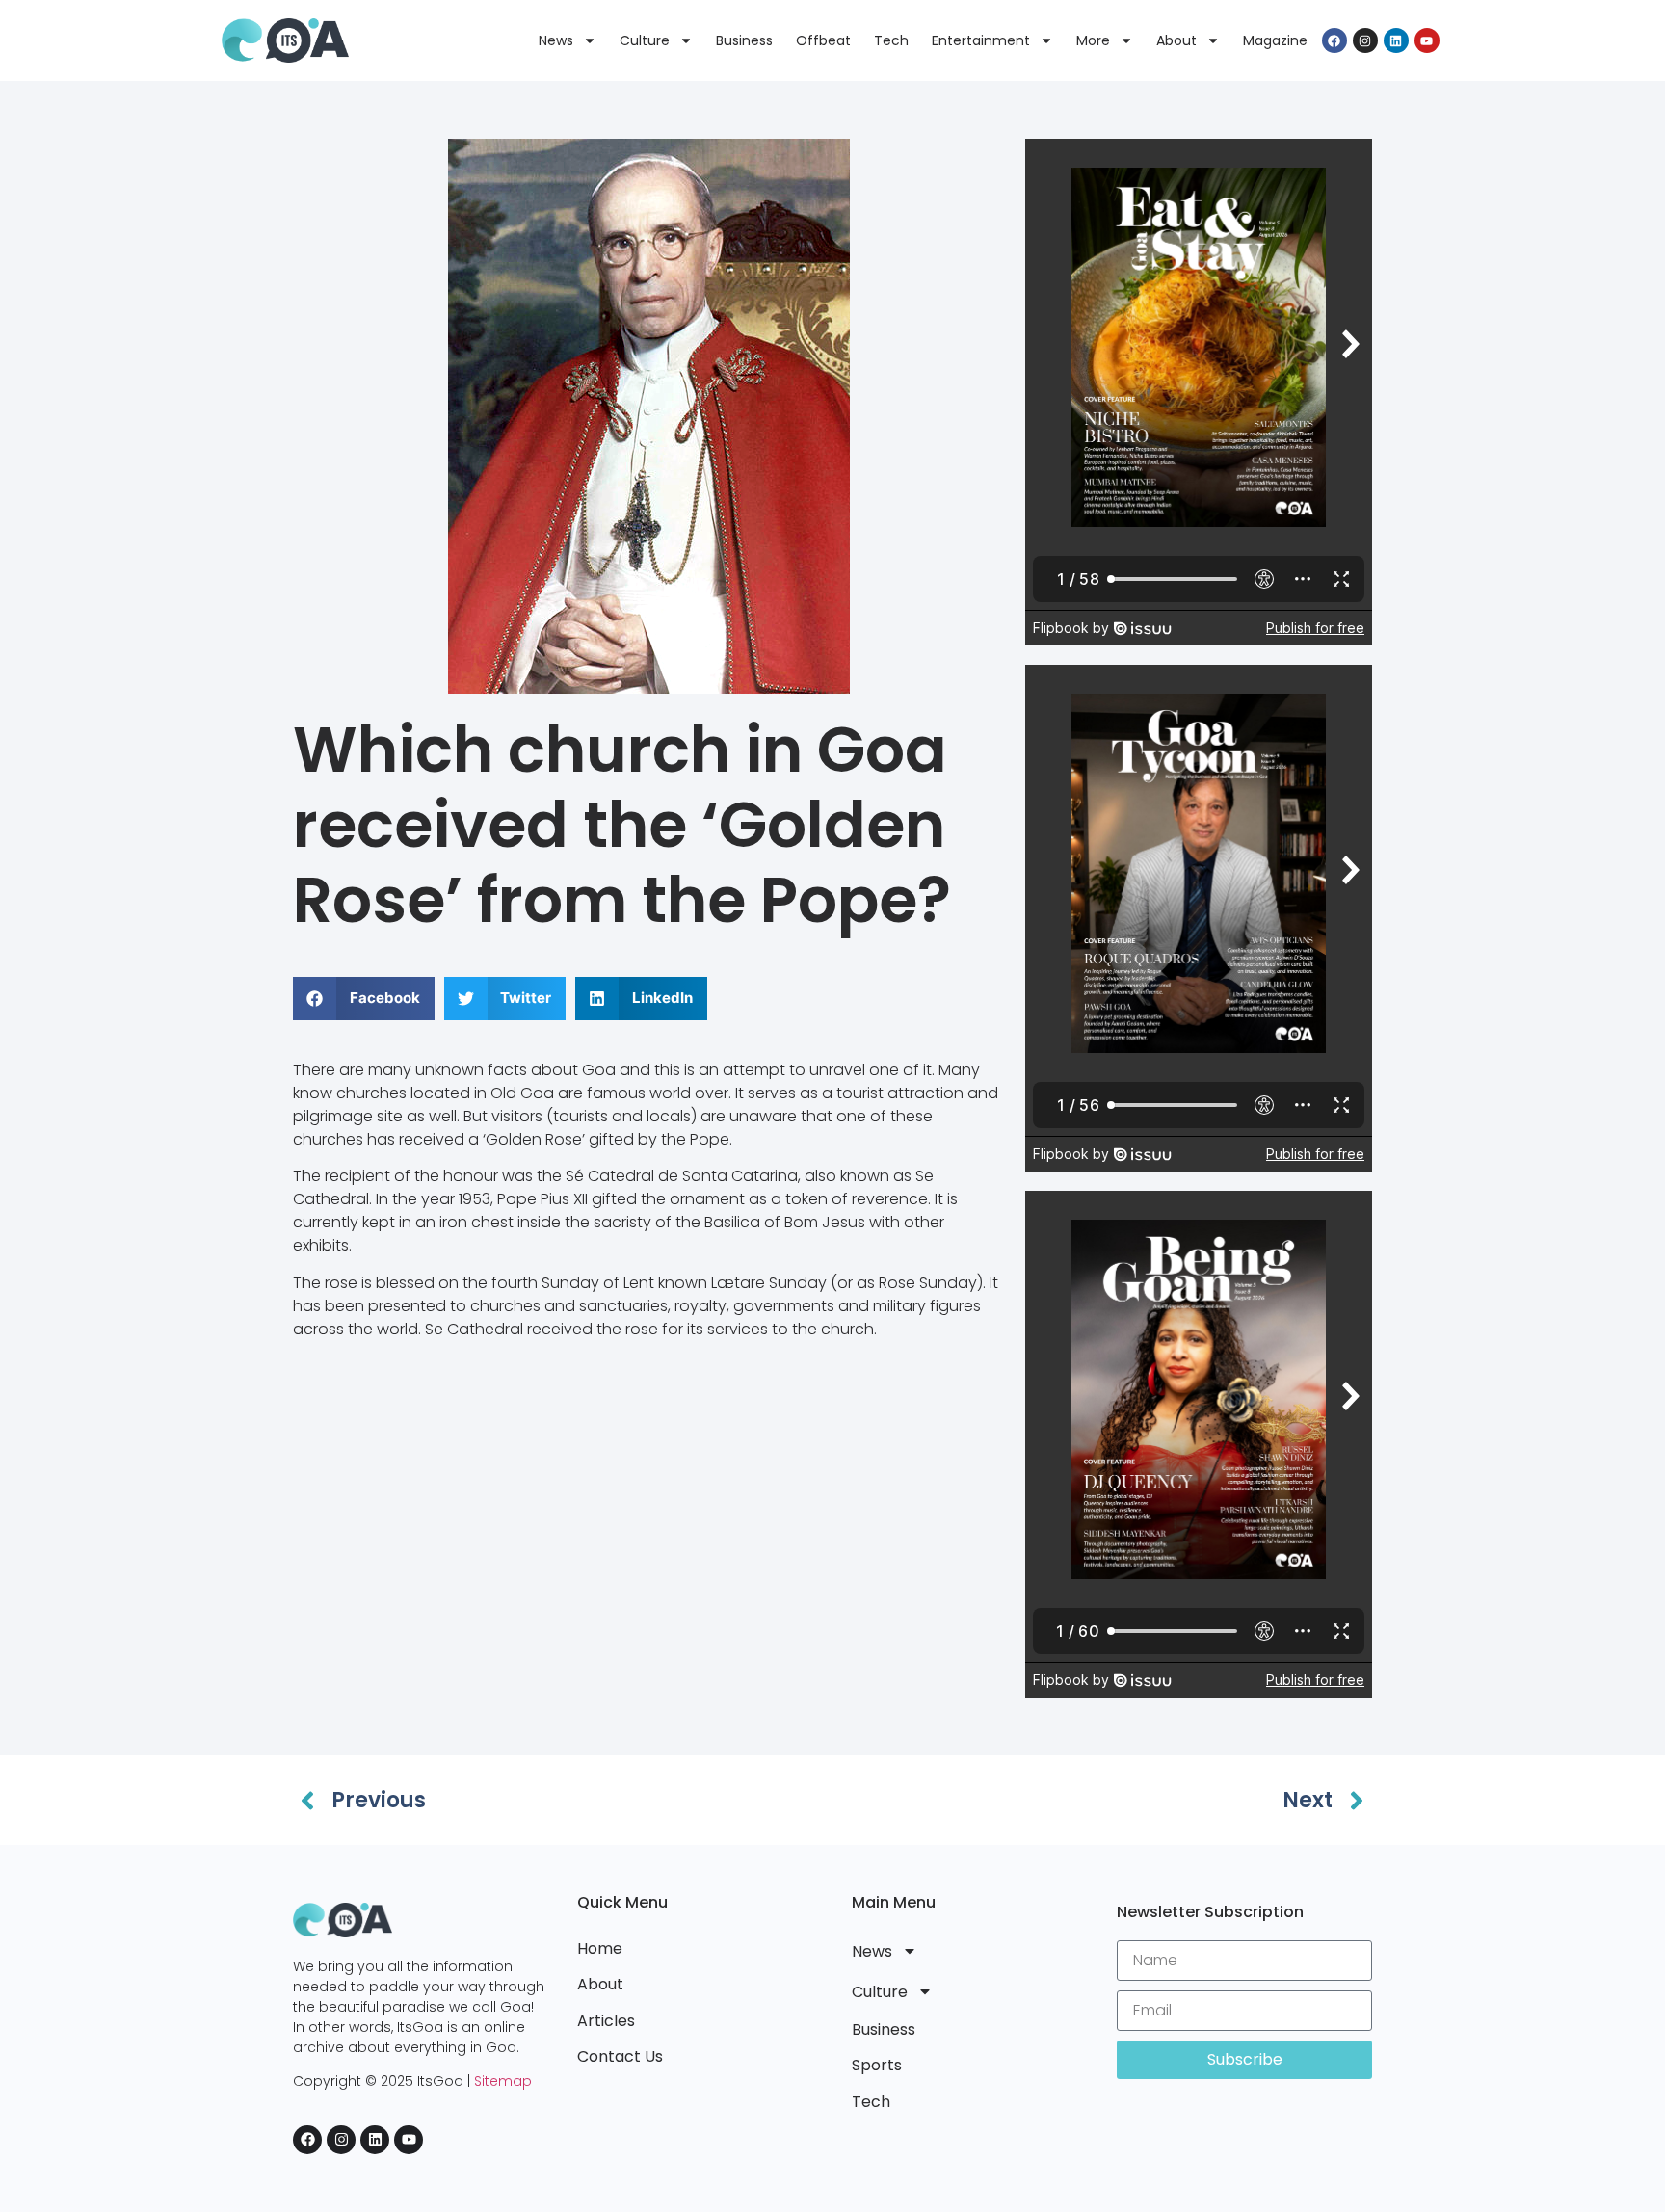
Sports (877, 2065)
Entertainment (981, 40)
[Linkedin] (1396, 40)
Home (600, 1949)
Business (744, 40)
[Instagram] (1365, 40)
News (556, 40)
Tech (891, 40)
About (1176, 40)
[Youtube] (1427, 40)
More (1093, 40)
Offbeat (823, 40)
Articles (606, 2021)
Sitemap (503, 2081)
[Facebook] (1335, 40)
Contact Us (620, 2056)
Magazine (1275, 40)
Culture (645, 40)
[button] (364, 999)
